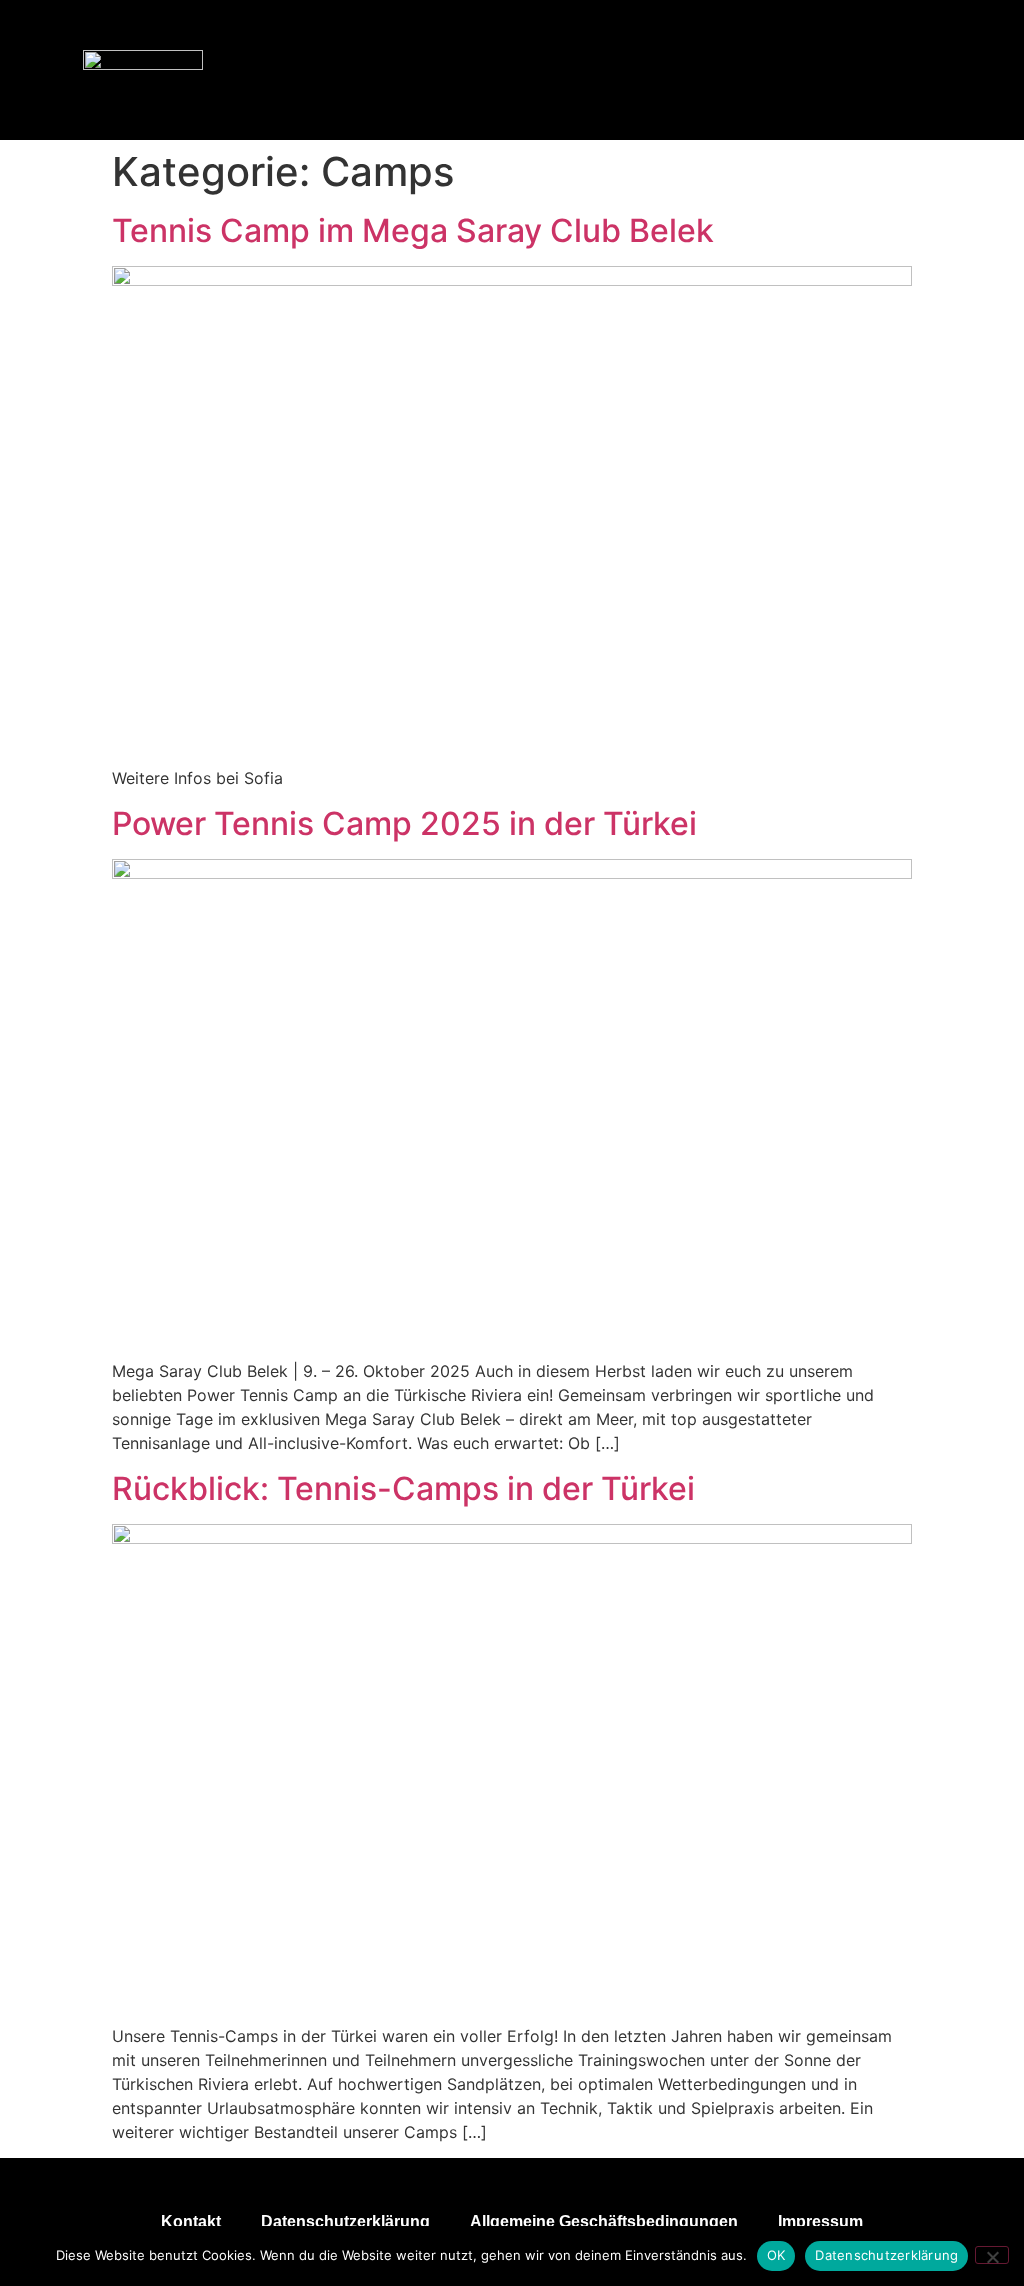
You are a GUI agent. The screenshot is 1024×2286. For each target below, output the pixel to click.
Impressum (820, 2221)
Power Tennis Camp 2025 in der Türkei (404, 823)
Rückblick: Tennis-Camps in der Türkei (403, 1488)
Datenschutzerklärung (345, 2221)
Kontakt (191, 2221)
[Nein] (992, 2255)
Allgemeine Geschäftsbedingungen (604, 2221)
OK (776, 2255)
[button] (944, 70)
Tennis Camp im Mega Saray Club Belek (413, 230)
